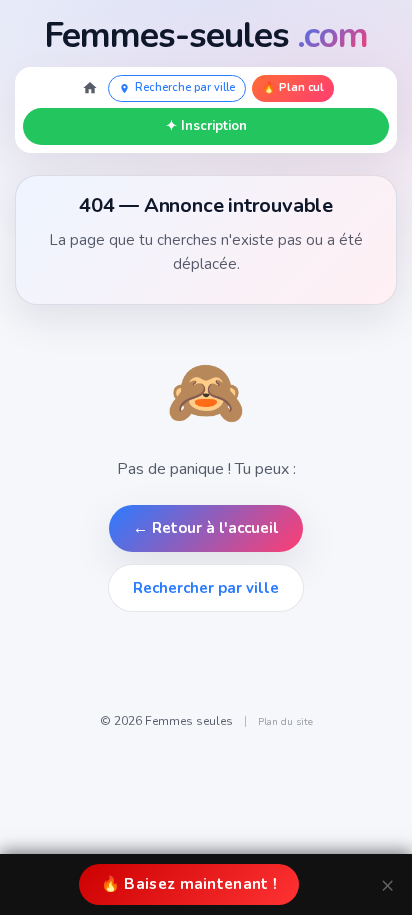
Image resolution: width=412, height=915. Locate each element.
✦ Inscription (206, 126)
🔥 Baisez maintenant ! (189, 884)
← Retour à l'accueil (206, 528)
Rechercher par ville (206, 588)
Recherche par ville (185, 87)
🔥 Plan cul (293, 87)
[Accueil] (90, 88)
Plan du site (285, 722)
